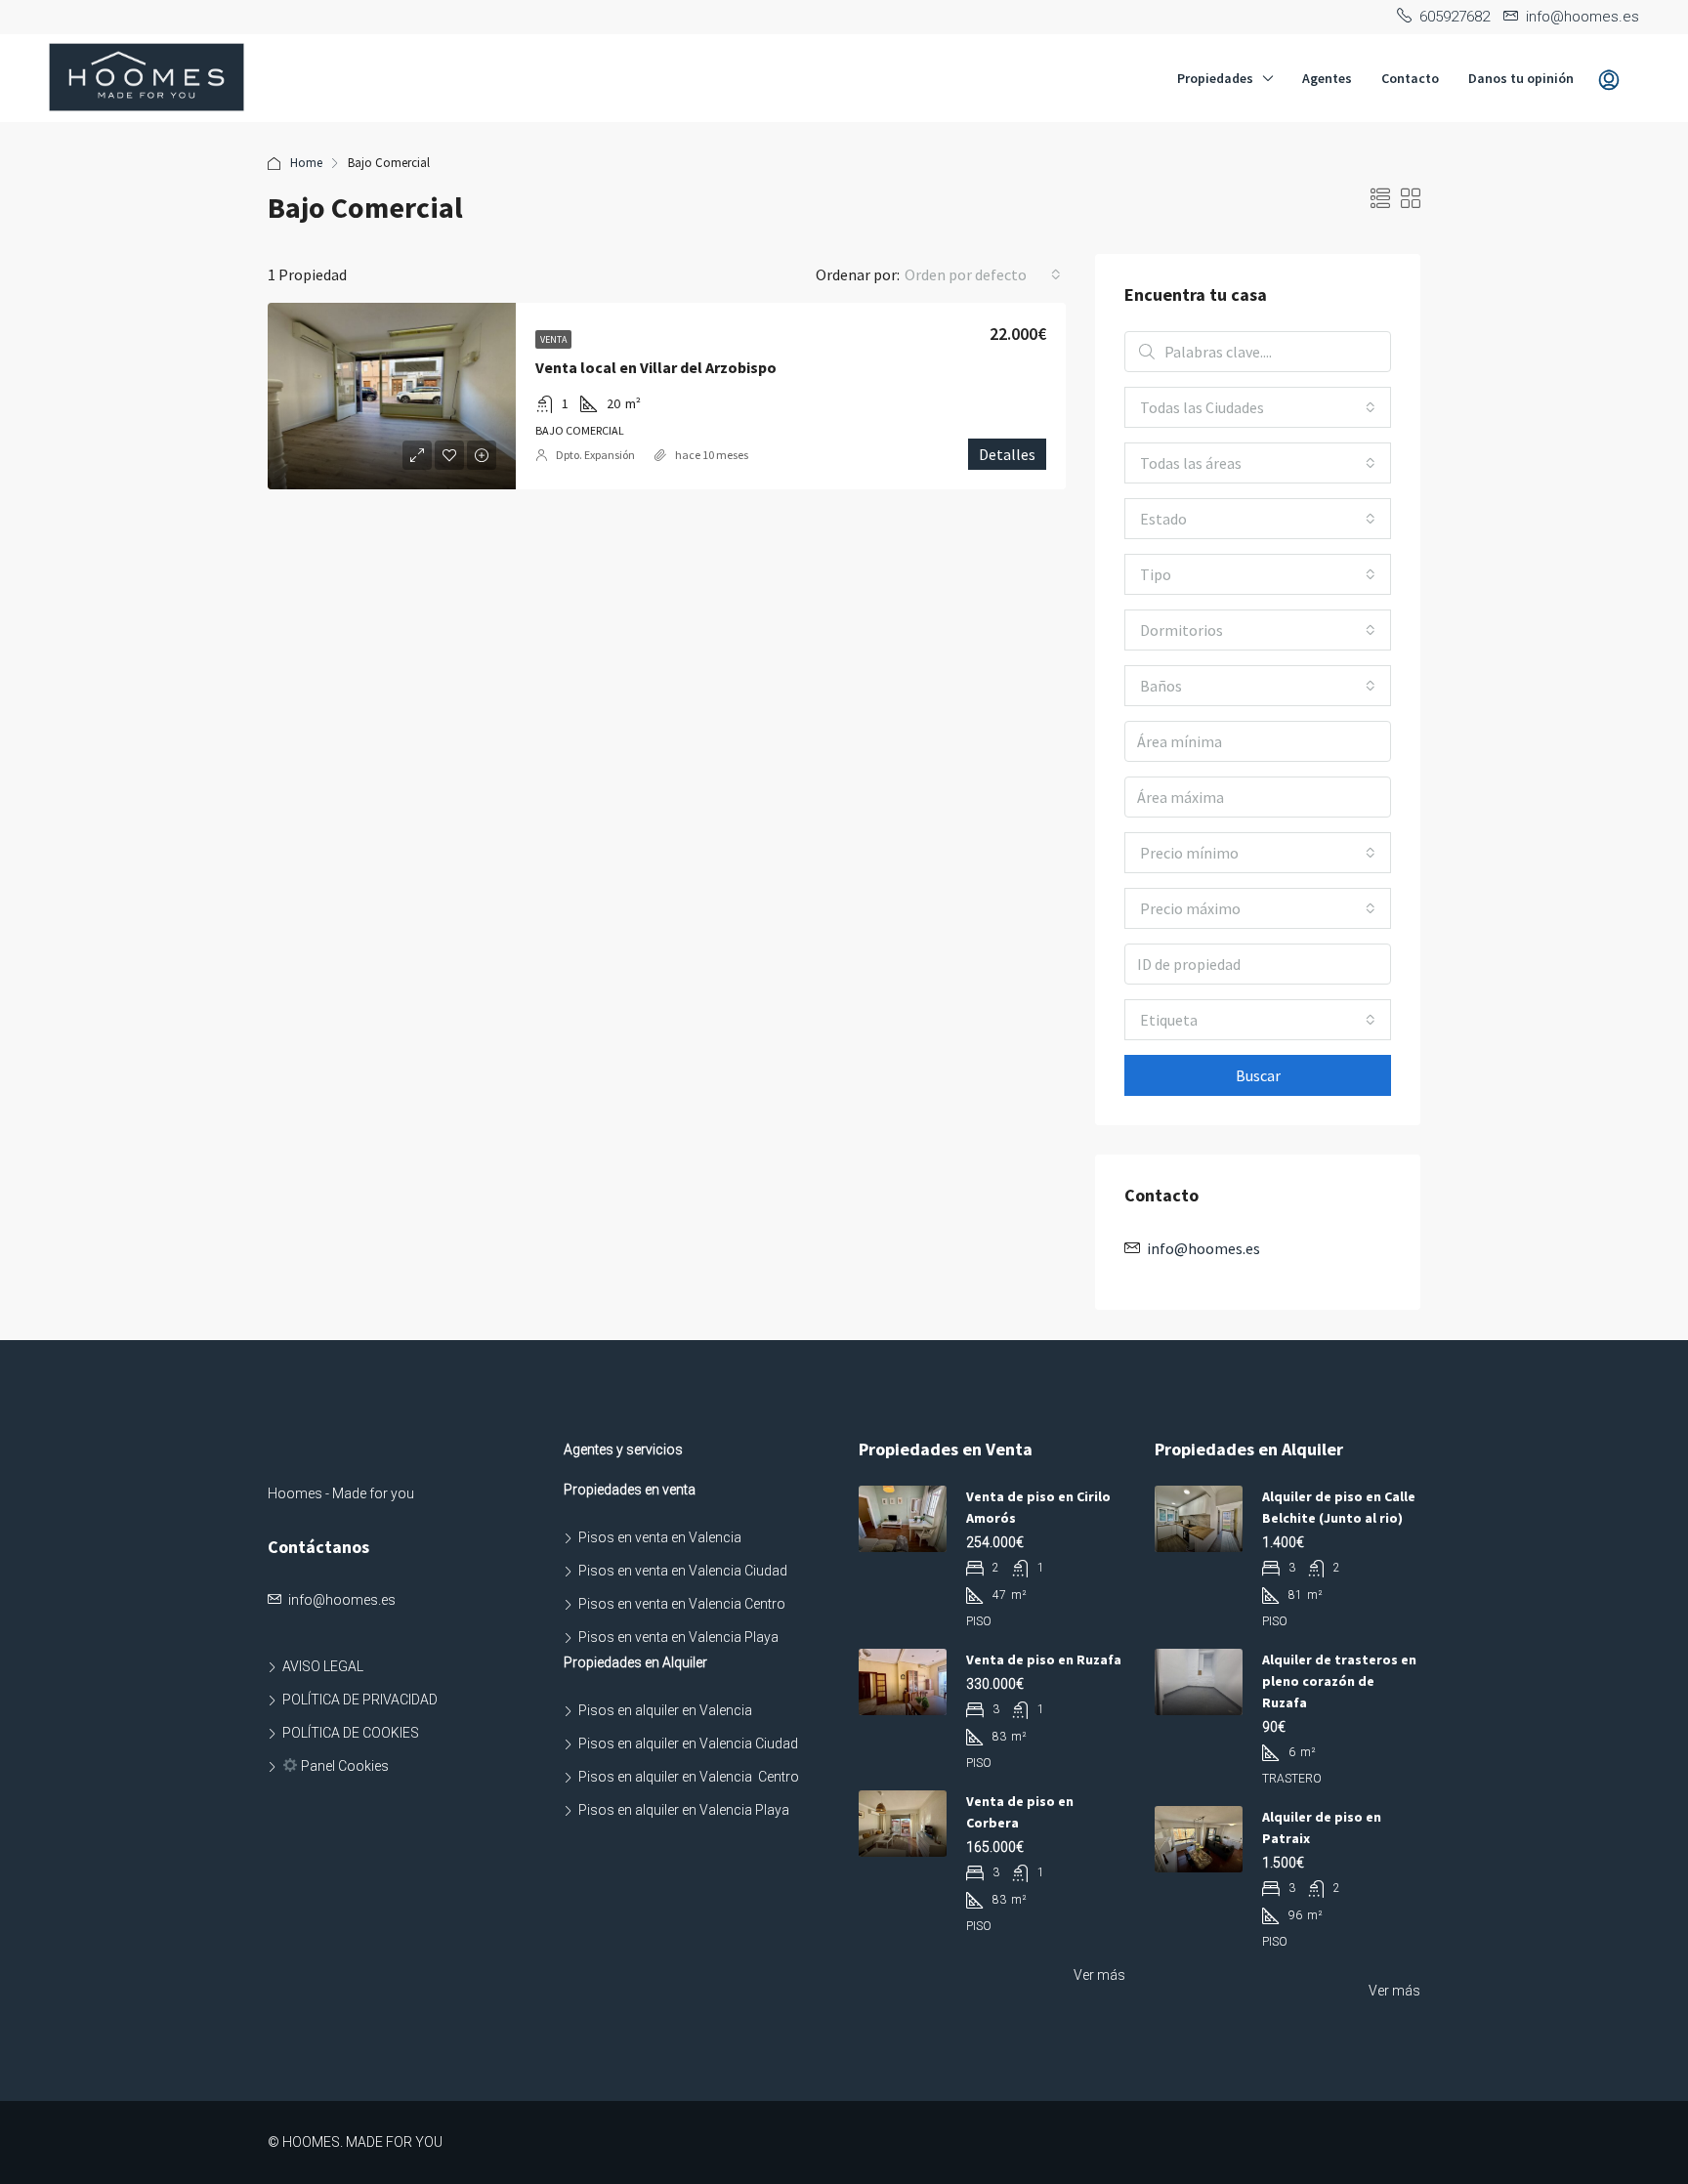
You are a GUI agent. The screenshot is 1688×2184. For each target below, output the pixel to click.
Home (306, 163)
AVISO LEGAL (323, 1666)
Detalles (1007, 454)
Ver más (1099, 1975)
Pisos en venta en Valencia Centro (682, 1604)
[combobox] (983, 274)
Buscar (1258, 1075)
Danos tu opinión (1521, 78)
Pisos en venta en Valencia (660, 1537)
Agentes (1327, 78)
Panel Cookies (343, 1766)
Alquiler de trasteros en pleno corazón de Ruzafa (1339, 1681)
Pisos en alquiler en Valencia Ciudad (688, 1743)
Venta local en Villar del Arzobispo (656, 367)
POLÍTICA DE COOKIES (351, 1733)
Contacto (1410, 78)
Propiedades (1215, 78)
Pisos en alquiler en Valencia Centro (689, 1777)
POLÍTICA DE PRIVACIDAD (360, 1700)
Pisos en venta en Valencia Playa (678, 1637)
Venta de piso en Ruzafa (1044, 1659)
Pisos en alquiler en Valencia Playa (684, 1810)
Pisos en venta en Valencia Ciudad (683, 1571)
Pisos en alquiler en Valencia (665, 1710)
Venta (553, 339)
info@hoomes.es (1203, 1248)
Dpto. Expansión (595, 455)
